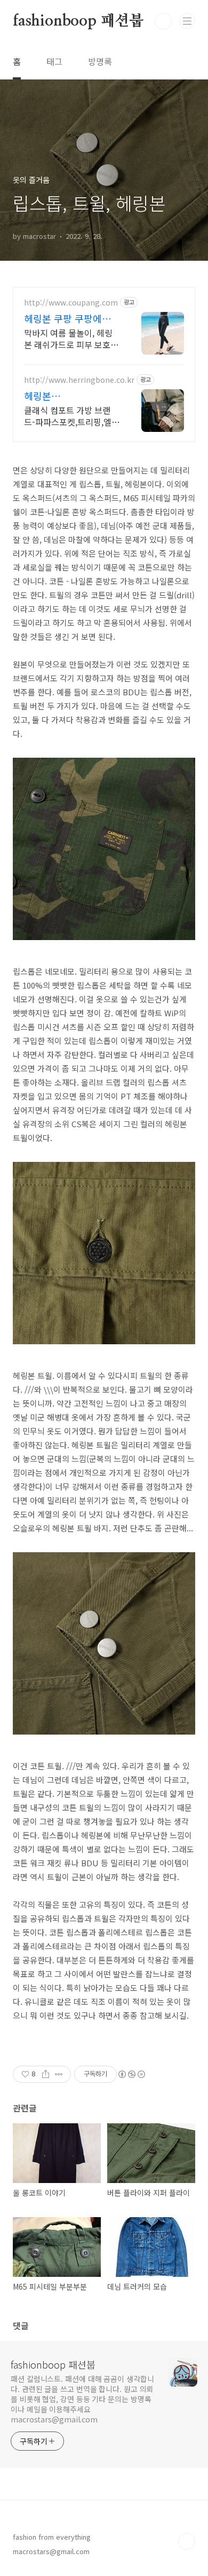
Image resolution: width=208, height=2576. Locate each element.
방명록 (100, 61)
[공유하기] (46, 2074)
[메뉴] (187, 21)
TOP (187, 2541)
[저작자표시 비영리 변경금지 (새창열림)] (131, 2074)
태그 (54, 61)
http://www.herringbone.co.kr (79, 380)
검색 (163, 21)
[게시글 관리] (59, 2074)
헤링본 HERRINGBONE (58, 396)
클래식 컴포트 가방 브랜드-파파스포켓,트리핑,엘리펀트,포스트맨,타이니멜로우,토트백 (72, 416)
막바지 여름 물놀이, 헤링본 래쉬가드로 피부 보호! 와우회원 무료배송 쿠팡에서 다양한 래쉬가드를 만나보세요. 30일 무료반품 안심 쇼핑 (71, 338)
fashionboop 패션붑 (78, 21)
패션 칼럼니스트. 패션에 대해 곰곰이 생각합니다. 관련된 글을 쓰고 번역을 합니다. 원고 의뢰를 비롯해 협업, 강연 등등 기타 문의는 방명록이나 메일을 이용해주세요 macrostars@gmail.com (82, 2399)
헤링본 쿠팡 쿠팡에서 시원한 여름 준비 (67, 318)
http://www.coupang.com (71, 303)
